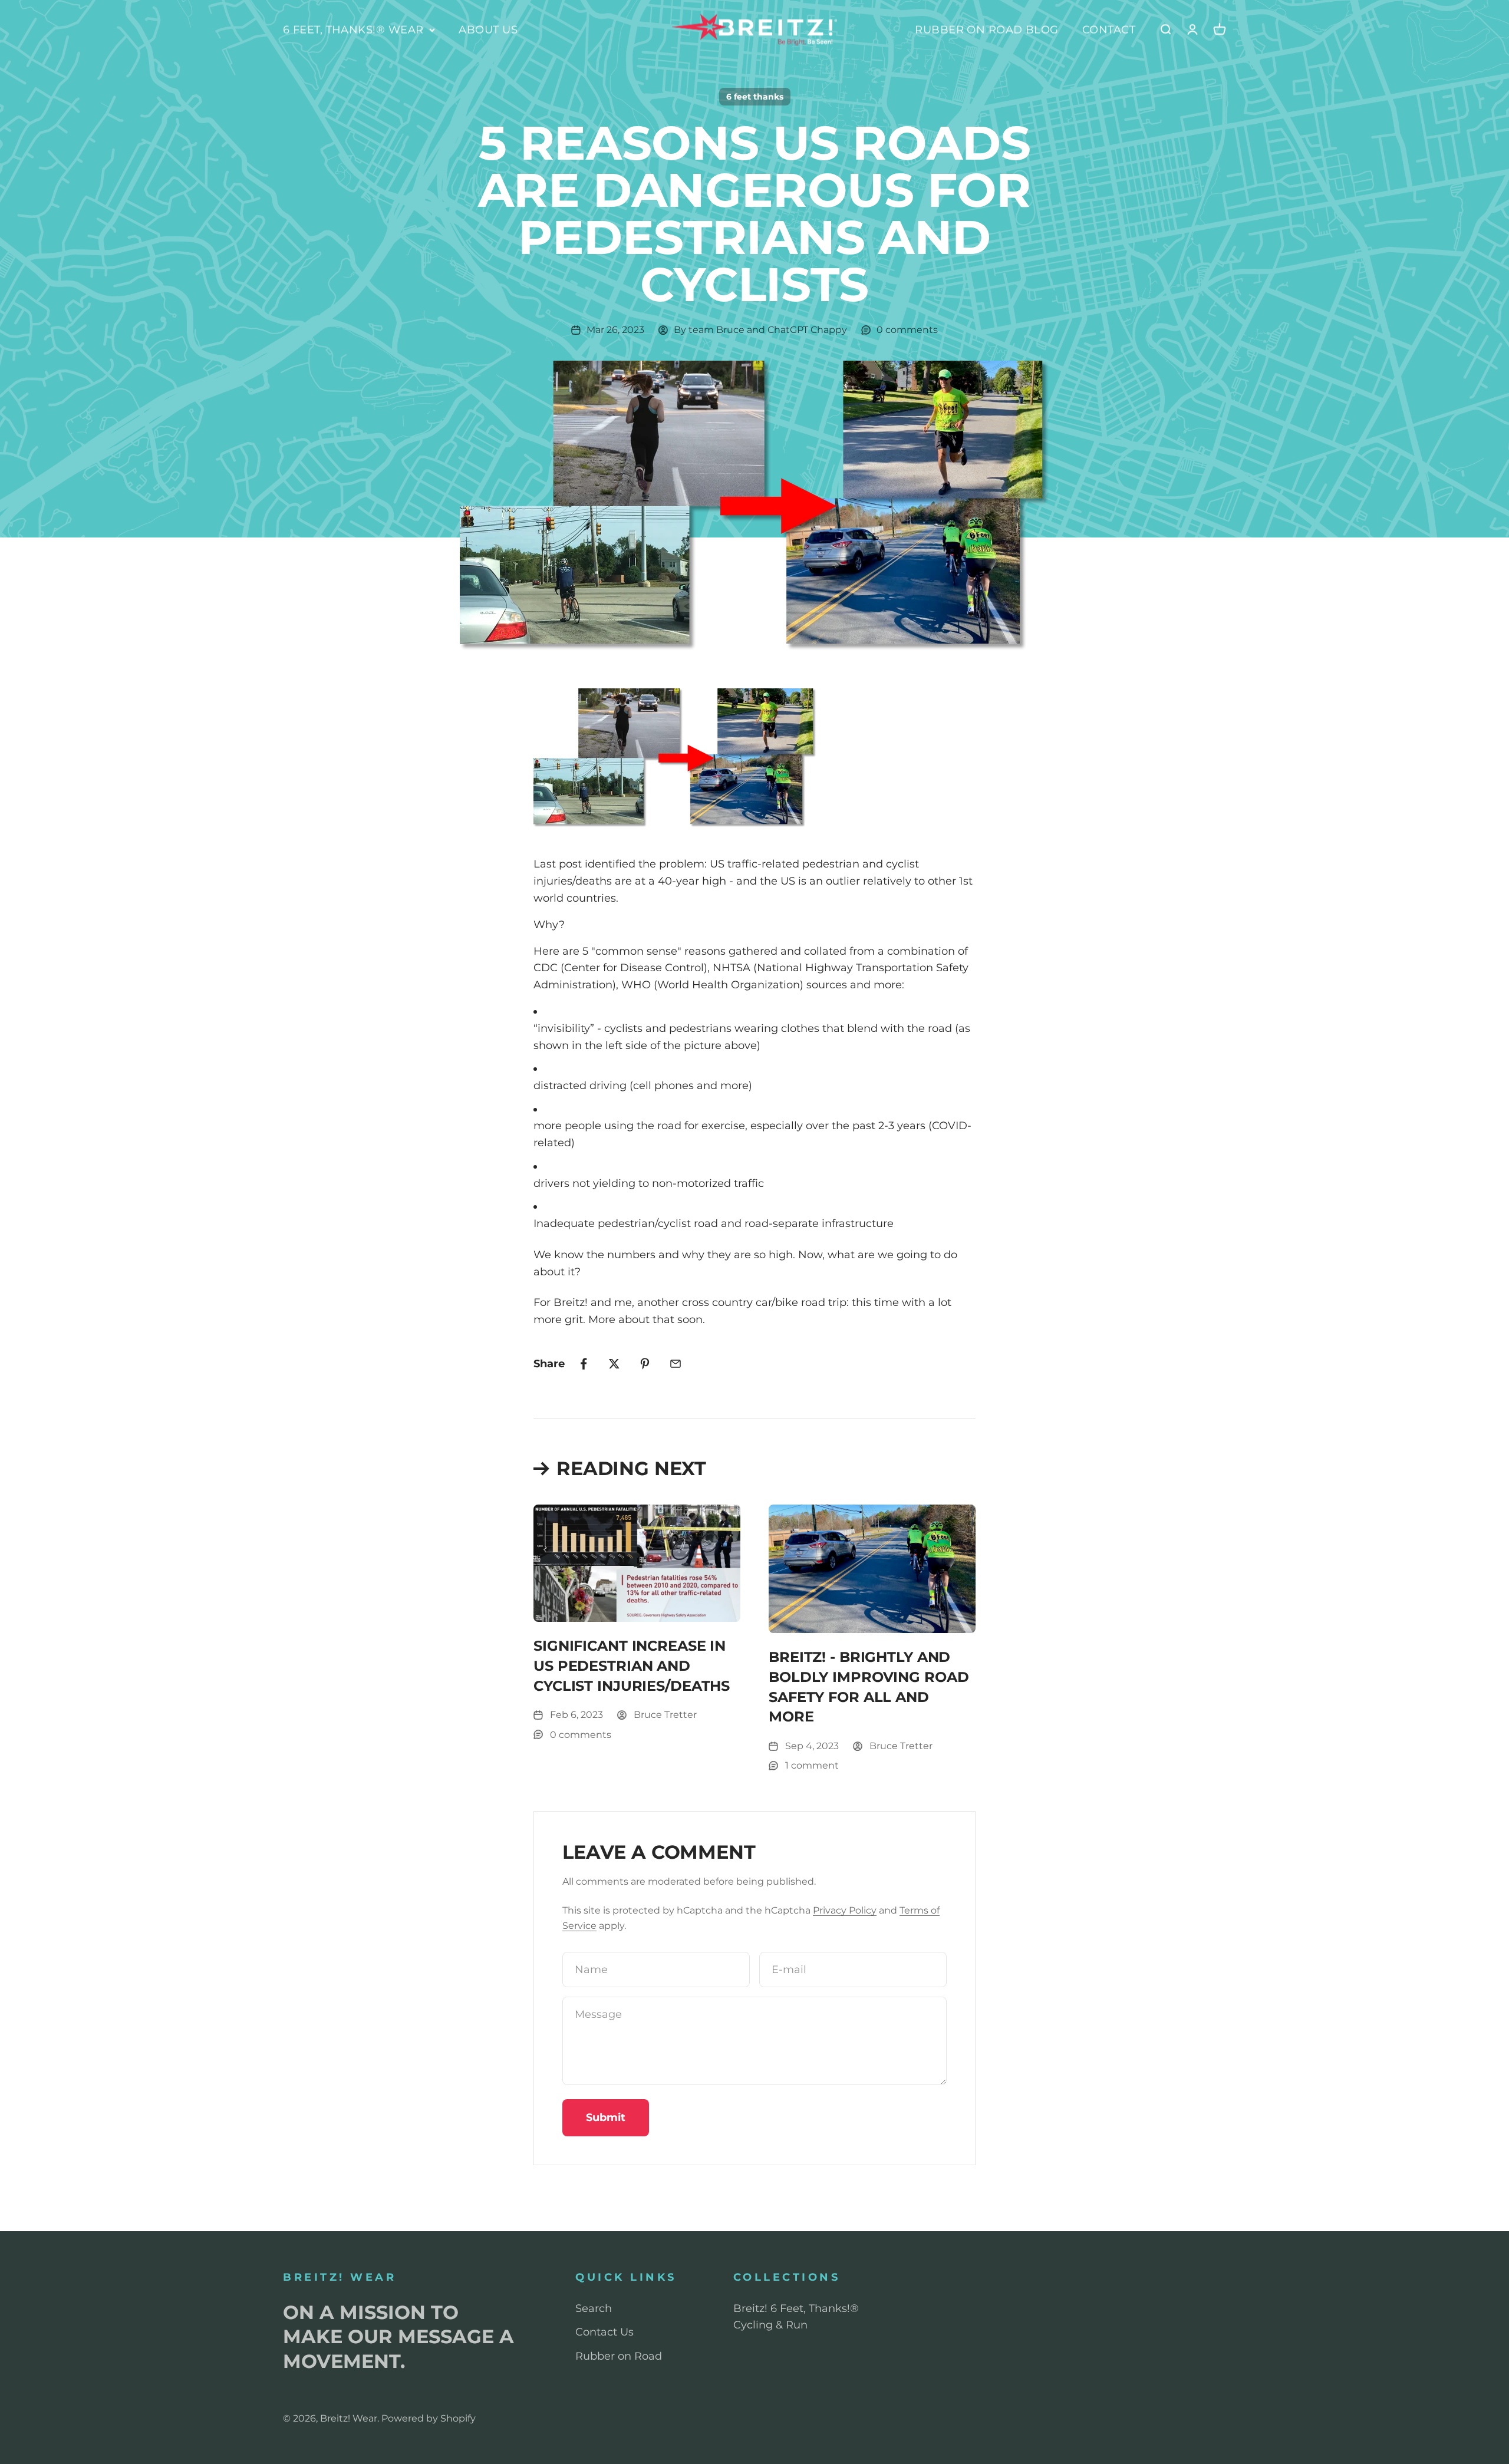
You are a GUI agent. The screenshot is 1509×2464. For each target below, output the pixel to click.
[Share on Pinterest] (645, 1364)
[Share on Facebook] (584, 1364)
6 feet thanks (755, 97)
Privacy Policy (845, 1910)
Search (594, 2308)
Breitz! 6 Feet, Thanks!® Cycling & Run (796, 2317)
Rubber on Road (619, 2356)
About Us (488, 29)
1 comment (812, 1765)
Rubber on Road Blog (987, 29)
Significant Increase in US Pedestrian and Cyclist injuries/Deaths (632, 1665)
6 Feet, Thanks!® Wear (353, 29)
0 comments (907, 330)
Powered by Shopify (429, 2418)
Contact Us (604, 2332)
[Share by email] (676, 1364)
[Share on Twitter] (614, 1364)
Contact (1109, 29)
